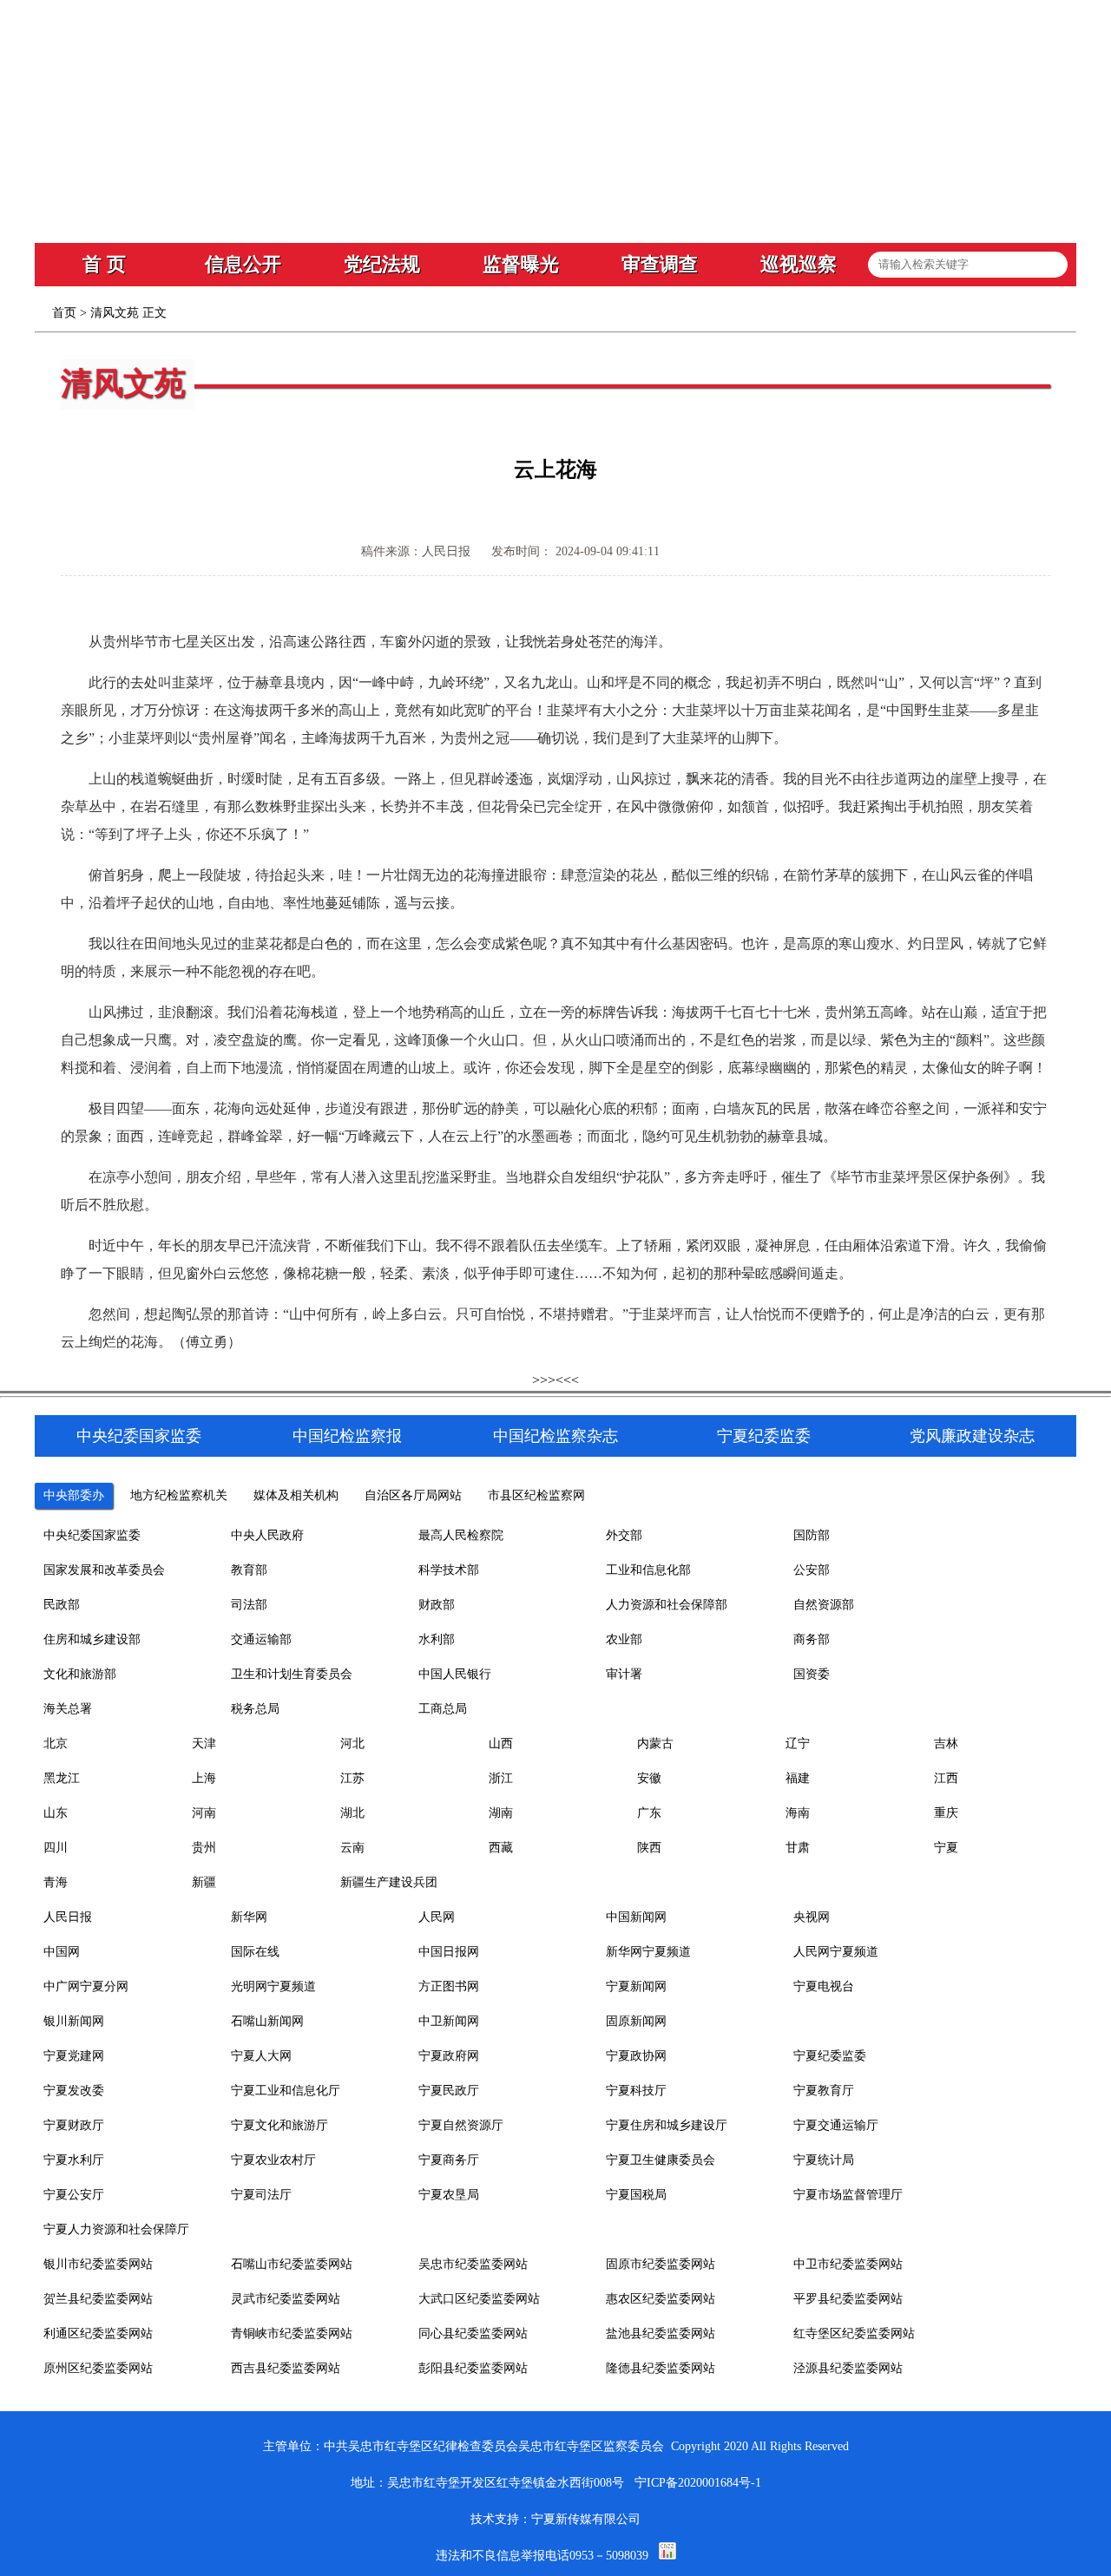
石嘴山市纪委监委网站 (292, 2264)
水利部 (437, 1639)
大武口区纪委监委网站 (479, 2299)
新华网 (249, 1917)
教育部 (249, 1570)
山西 (501, 1744)
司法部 (249, 1605)
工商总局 (443, 1709)
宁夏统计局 (824, 2160)
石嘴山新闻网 (267, 2021)
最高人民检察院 (461, 1535)
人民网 (437, 1917)
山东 (56, 1813)
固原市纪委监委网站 (661, 2264)
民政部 (62, 1605)
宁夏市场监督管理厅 (848, 2195)
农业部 (624, 1639)
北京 (56, 1744)
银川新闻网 (74, 2021)
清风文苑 (115, 313)
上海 (204, 1778)
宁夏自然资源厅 (461, 2125)
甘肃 (798, 1848)
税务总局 (255, 1709)
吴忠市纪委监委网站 (473, 2264)
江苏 (352, 1778)
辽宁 (798, 1744)
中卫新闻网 (449, 2021)
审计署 (624, 1674)
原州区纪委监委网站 (98, 2368)
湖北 (352, 1813)
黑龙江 (62, 1778)
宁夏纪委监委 (830, 2056)
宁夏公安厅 (74, 2195)
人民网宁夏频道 (836, 1952)
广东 (649, 1813)
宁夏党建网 (74, 2056)
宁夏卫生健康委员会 (661, 2160)
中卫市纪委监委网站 (848, 2264)
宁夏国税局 (636, 2195)
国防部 (812, 1535)
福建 (798, 1778)
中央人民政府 (267, 1535)
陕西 (649, 1848)
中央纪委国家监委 (92, 1535)
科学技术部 (449, 1570)
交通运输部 (261, 1639)
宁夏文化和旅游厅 (279, 2125)
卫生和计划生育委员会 (292, 1674)
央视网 (812, 1917)
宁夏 (946, 1848)
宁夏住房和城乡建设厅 (667, 2125)
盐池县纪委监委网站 (661, 2333)
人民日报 (68, 1917)
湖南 (501, 1813)
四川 (56, 1848)
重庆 (946, 1813)
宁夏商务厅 (449, 2160)
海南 (798, 1813)
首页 (64, 313)
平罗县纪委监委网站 (848, 2299)
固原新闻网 (636, 2021)
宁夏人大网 (261, 2056)
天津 (204, 1744)
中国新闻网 (636, 1917)
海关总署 (68, 1709)
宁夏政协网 (636, 2056)
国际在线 (255, 1952)
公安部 (812, 1570)
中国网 (62, 1952)
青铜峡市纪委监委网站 (292, 2333)
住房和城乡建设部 (92, 1639)
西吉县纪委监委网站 (286, 2368)
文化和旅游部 (80, 1674)
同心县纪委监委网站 (473, 2333)
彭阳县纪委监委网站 (473, 2368)
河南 (204, 1813)
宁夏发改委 (74, 2091)
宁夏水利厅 (74, 2160)
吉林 (946, 1744)
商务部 (812, 1639)
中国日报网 (449, 1952)
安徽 (649, 1778)
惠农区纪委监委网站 (661, 2299)
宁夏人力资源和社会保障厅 (116, 2229)
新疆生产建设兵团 (389, 1882)
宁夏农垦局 (449, 2195)
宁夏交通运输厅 (836, 2125)
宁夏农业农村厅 (273, 2160)
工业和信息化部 (648, 1570)
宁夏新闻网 (636, 1986)
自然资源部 (824, 1605)
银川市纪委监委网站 (98, 2264)
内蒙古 (655, 1744)
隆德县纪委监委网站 (661, 2368)
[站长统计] (667, 2556)
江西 (946, 1778)
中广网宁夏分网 (86, 1986)
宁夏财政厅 (74, 2125)
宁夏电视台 (824, 1986)
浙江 (501, 1778)
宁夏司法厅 (261, 2195)
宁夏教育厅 (824, 2091)
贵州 (204, 1848)
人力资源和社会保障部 (667, 1605)
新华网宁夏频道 (648, 1952)
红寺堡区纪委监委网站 (854, 2333)
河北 (352, 1744)
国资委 (812, 1674)
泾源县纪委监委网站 (848, 2368)
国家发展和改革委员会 (104, 1570)
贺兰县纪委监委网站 (98, 2299)
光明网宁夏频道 (273, 1986)
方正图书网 (449, 1986)
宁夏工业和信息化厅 (286, 2091)
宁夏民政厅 (449, 2091)
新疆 (204, 1882)
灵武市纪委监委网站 (286, 2299)
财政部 (437, 1605)
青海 (56, 1882)
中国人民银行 (455, 1674)
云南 (352, 1848)
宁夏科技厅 (636, 2091)
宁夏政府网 (449, 2056)
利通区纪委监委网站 (98, 2333)
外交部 (624, 1535)
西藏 (501, 1848)
